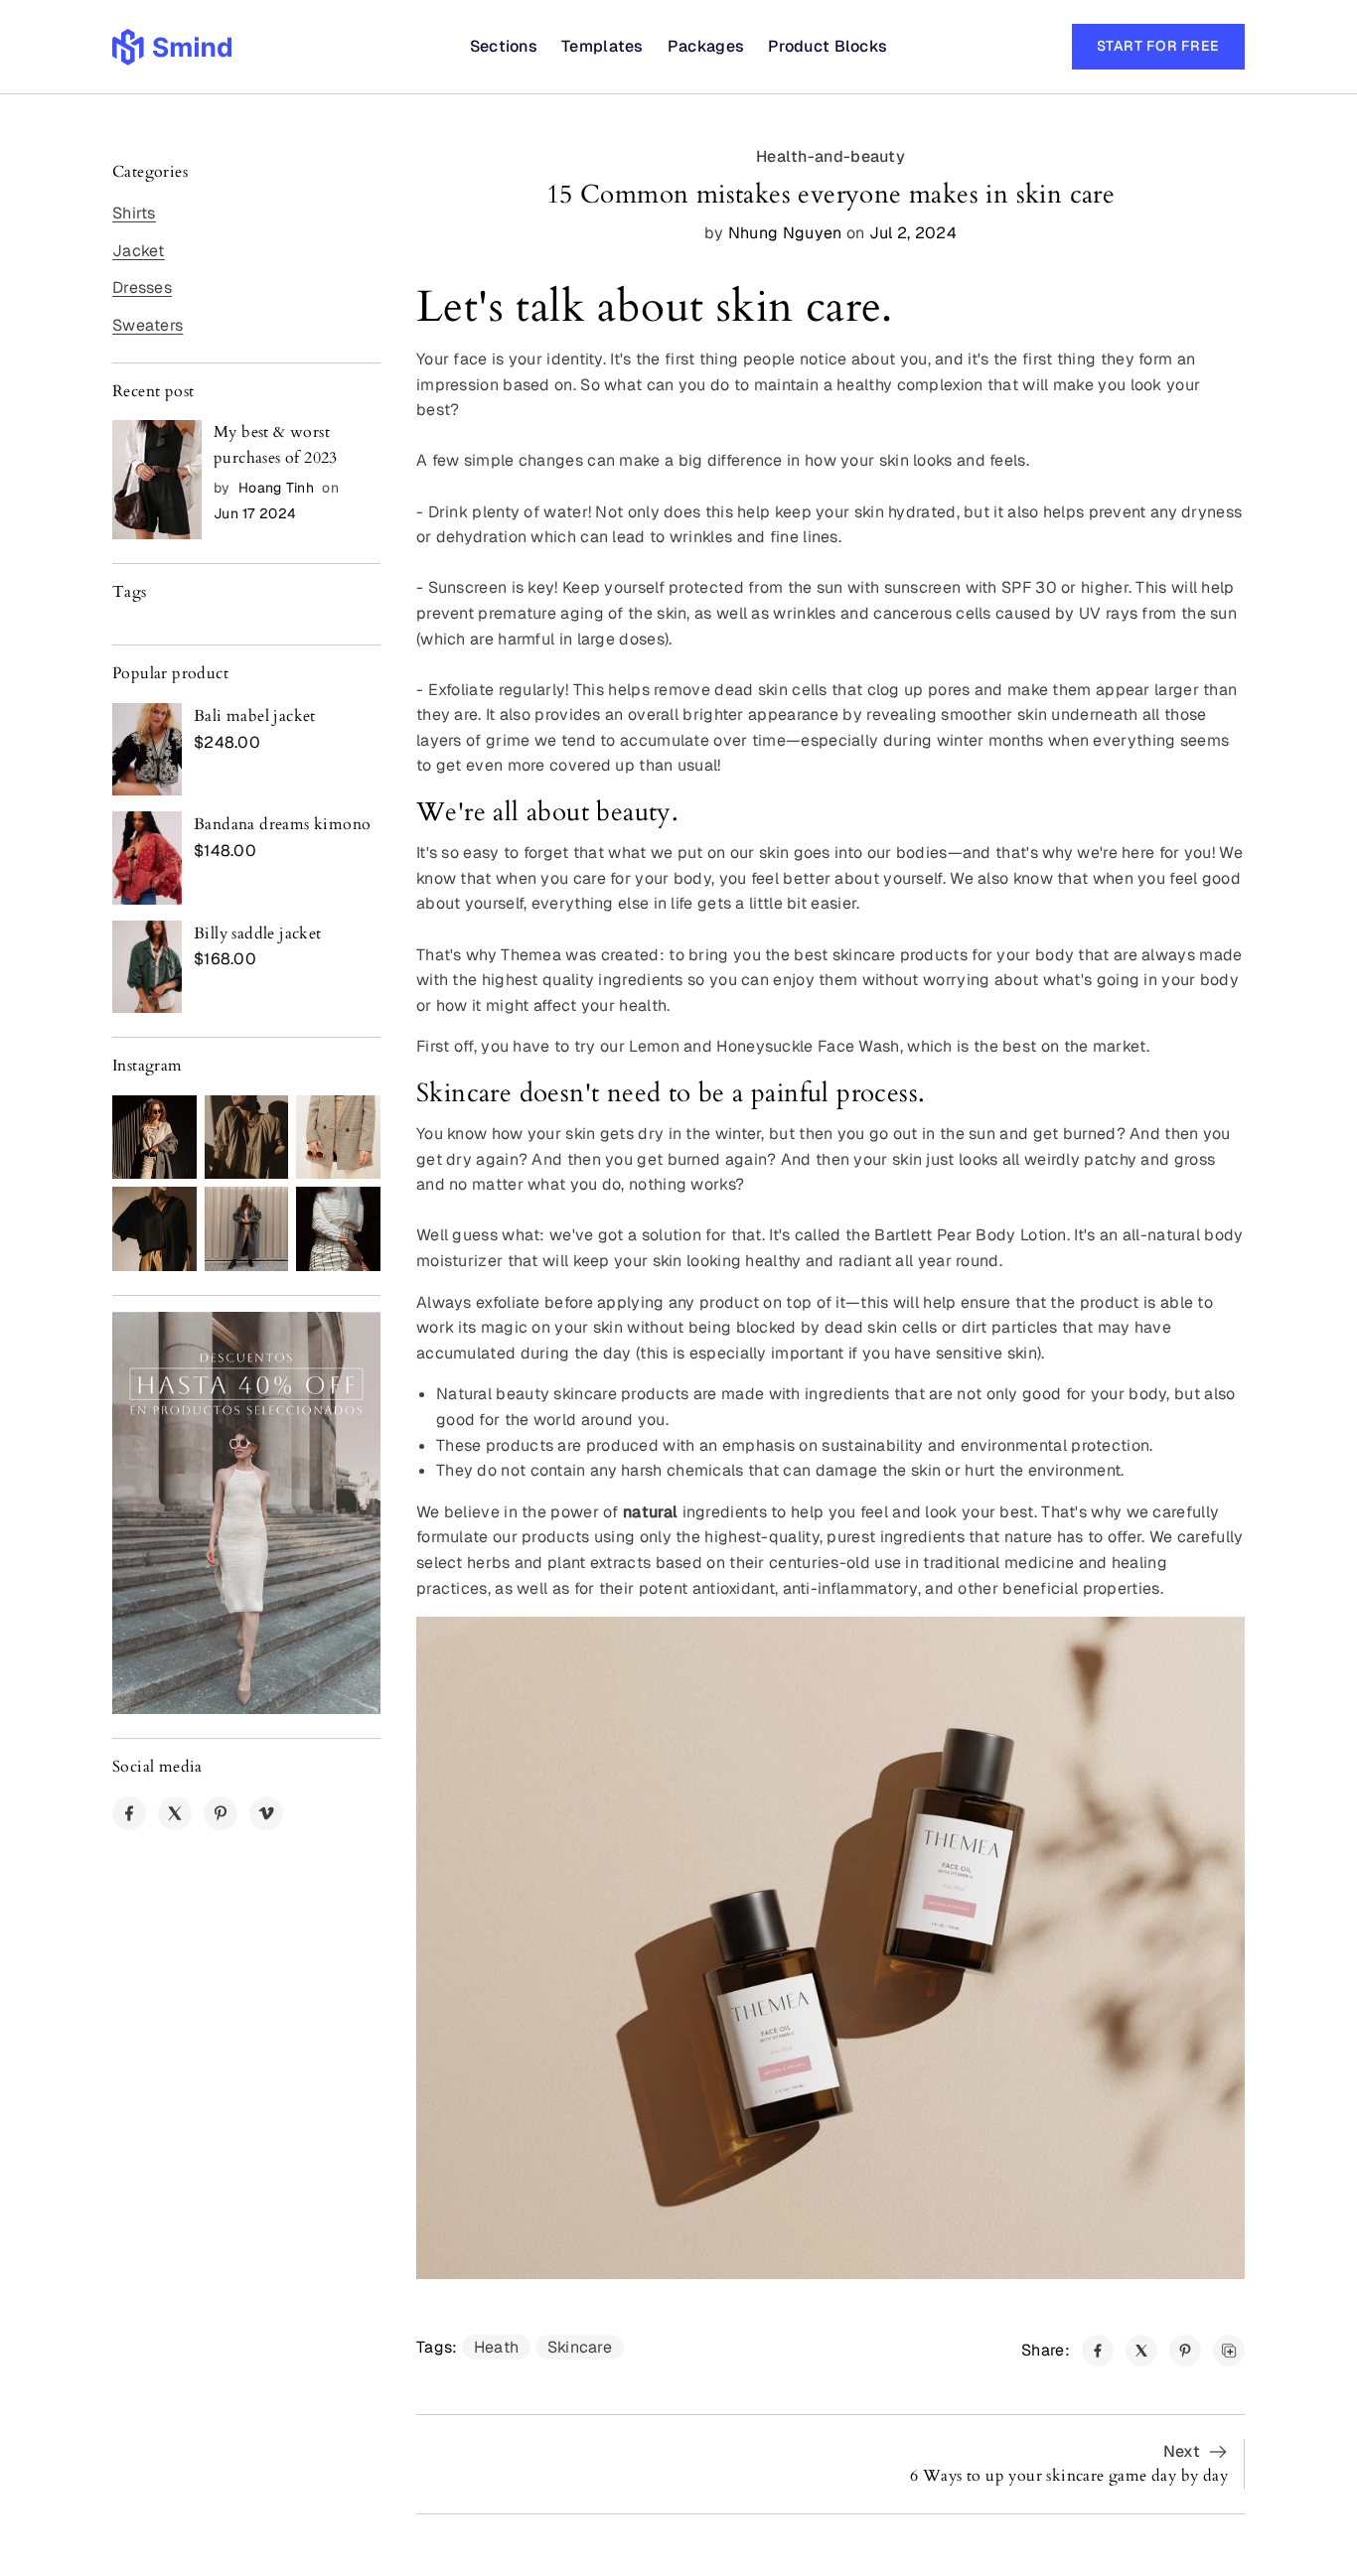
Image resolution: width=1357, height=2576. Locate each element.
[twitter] (175, 1813)
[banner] (246, 1513)
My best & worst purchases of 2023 (276, 445)
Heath (497, 2347)
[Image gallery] (154, 1138)
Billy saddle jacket (258, 933)
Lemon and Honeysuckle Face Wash (764, 1046)
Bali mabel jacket (255, 716)
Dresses (142, 287)
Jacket (139, 251)
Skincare (580, 2347)
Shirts (134, 213)
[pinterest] (221, 1813)
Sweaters (148, 325)
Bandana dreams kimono (282, 824)
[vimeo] (266, 1813)
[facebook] (129, 1813)
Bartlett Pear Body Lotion (971, 1235)
